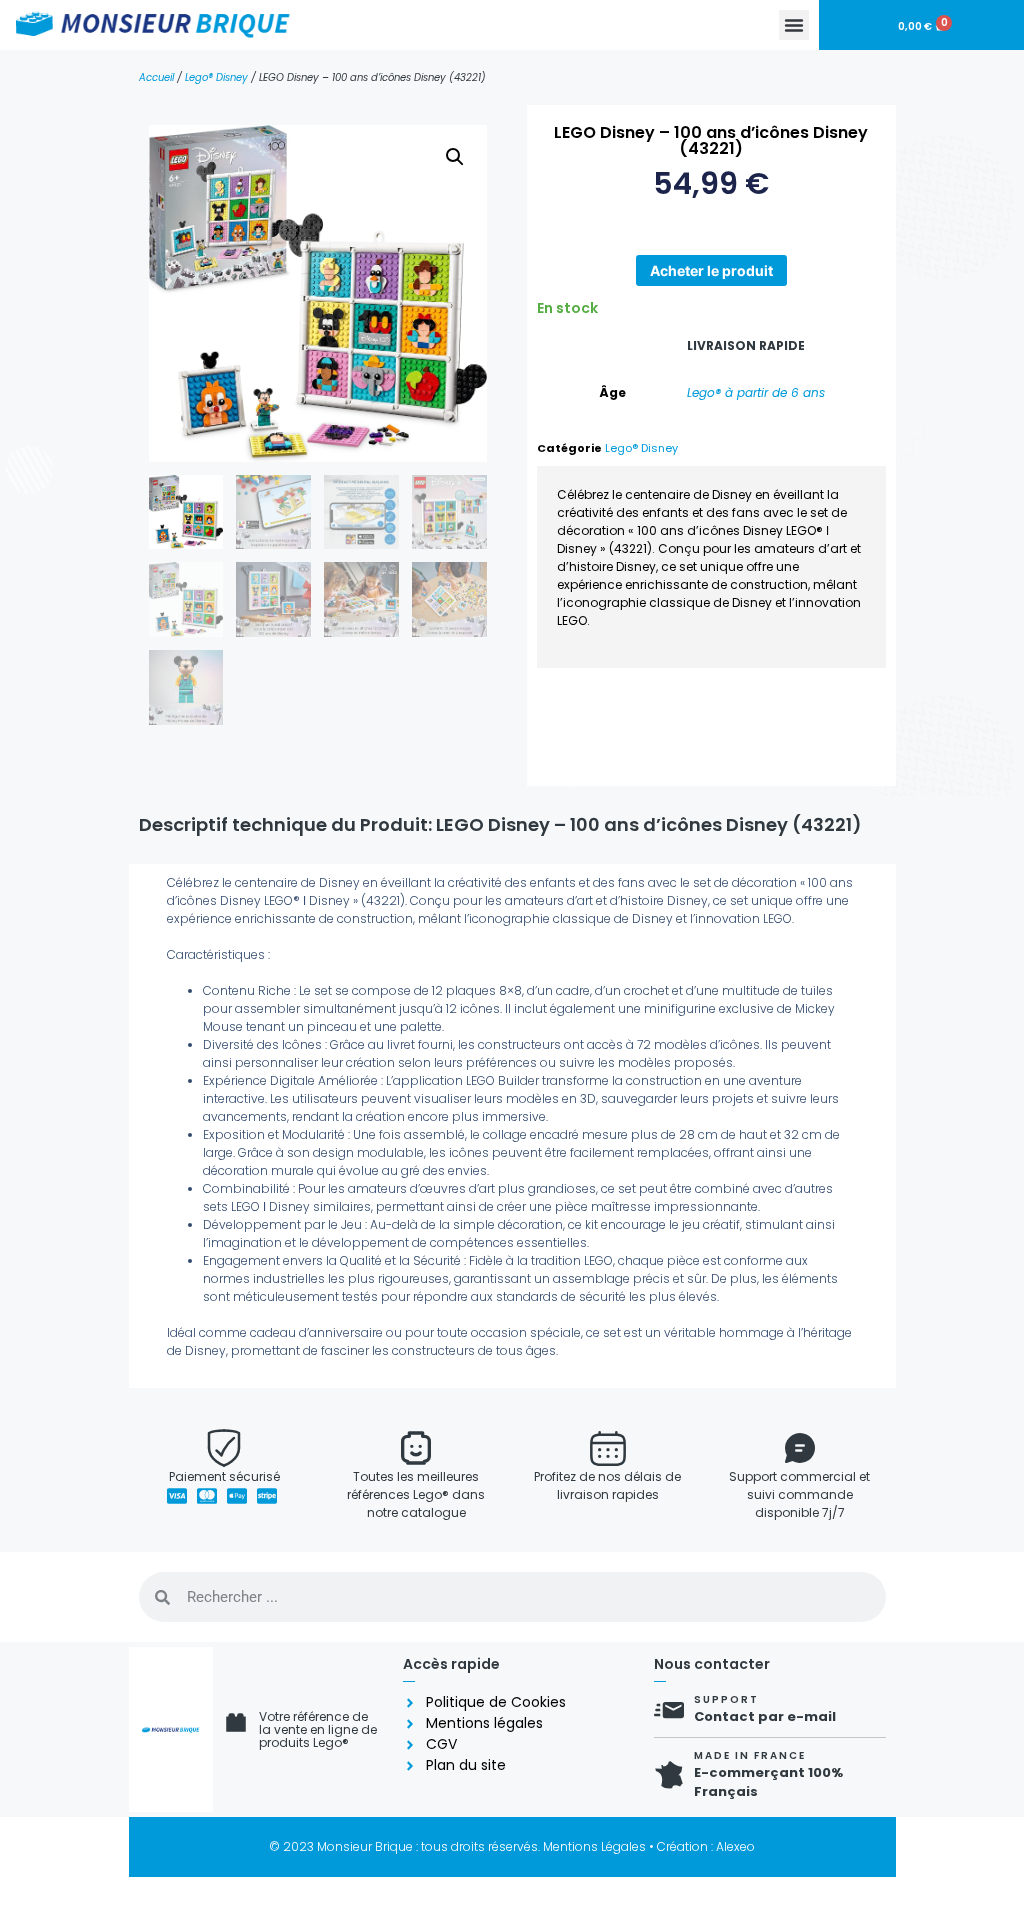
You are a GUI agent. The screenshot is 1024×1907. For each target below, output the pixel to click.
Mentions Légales (594, 1846)
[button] (794, 25)
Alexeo (735, 1846)
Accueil (156, 77)
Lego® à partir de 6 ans (756, 392)
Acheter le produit (711, 270)
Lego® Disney (216, 77)
